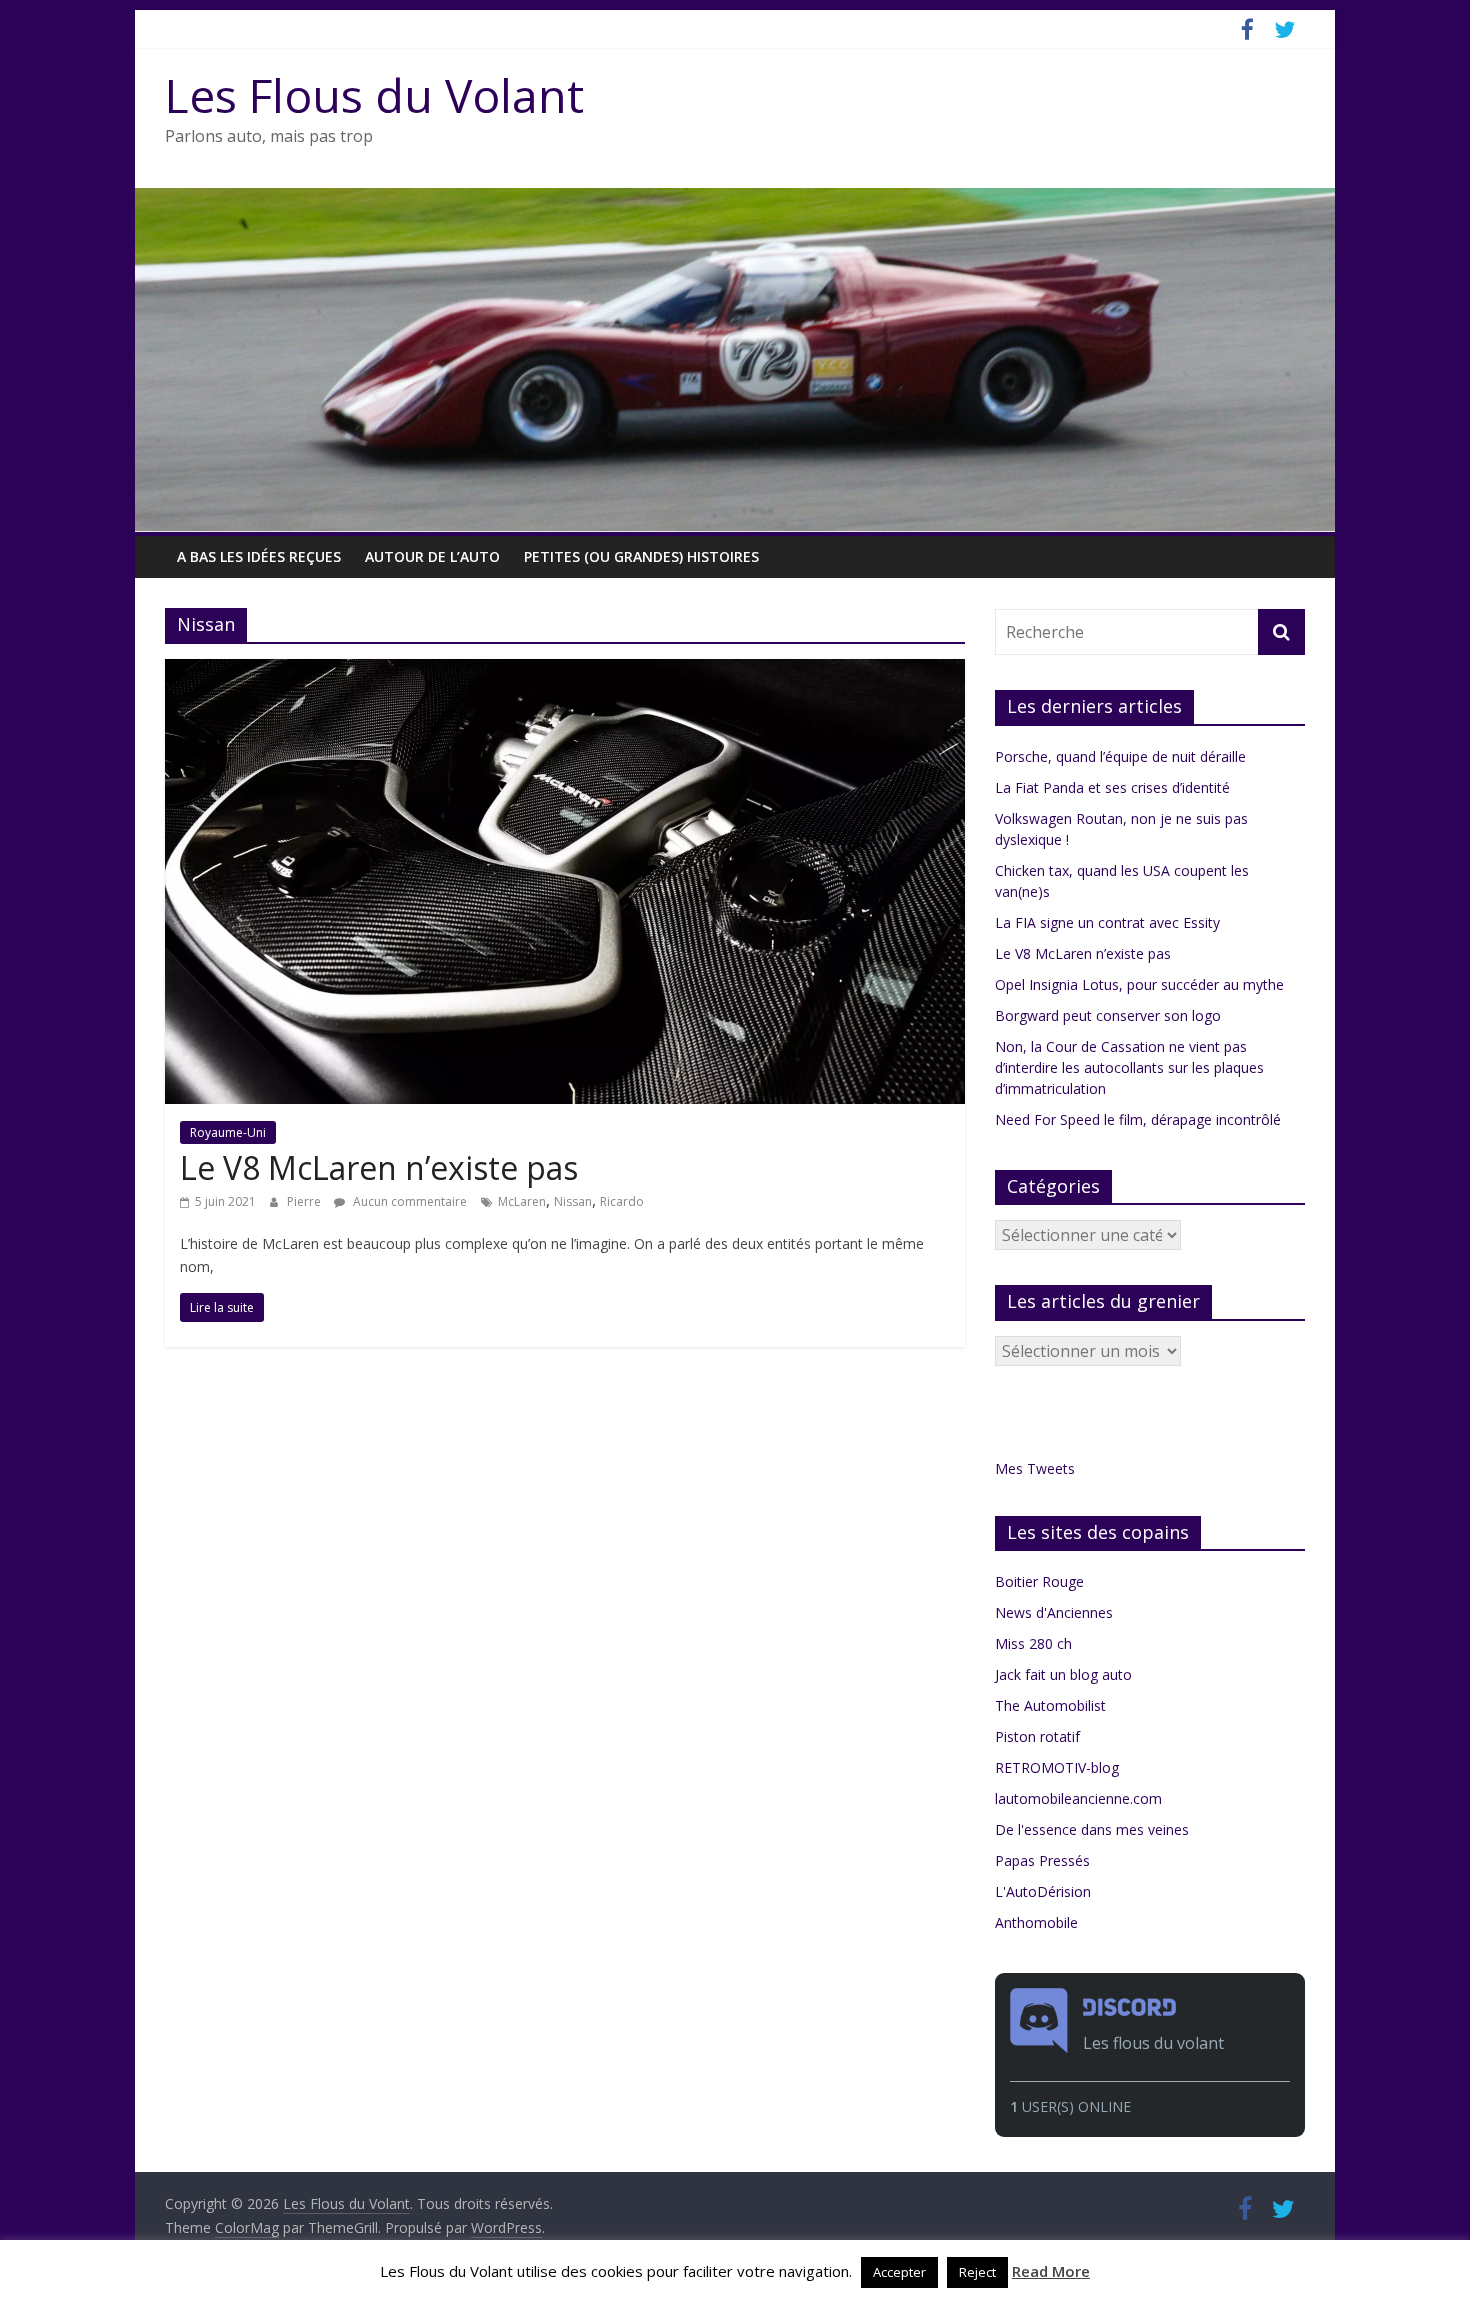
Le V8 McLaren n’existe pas (379, 1167)
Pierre (305, 1201)
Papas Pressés (1042, 1860)
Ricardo (622, 1201)
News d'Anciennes (1054, 1612)
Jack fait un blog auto (1063, 1674)
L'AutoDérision (1043, 1891)
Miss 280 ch (1033, 1643)
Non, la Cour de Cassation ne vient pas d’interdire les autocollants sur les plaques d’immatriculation (1129, 1067)
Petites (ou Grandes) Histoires (641, 556)
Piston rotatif (1037, 1736)
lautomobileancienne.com (1078, 1798)
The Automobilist (1050, 1705)
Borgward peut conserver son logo (1108, 1015)
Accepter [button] (899, 2272)
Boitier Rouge (1039, 1581)
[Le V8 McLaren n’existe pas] (565, 671)
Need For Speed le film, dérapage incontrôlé (1138, 1119)
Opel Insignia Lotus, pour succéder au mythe (1139, 984)
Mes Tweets (1035, 1468)
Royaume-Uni (228, 1132)
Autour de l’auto (432, 556)
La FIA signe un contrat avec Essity (1107, 922)
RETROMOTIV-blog (1057, 1767)
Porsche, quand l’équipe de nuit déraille (1120, 756)
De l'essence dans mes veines (1092, 1829)
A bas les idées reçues (259, 556)
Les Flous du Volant (374, 95)
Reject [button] (977, 2272)
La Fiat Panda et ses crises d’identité (1112, 787)
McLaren (522, 1201)
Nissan (573, 1201)
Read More (1051, 2271)
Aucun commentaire (408, 1201)
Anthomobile (1036, 1922)
